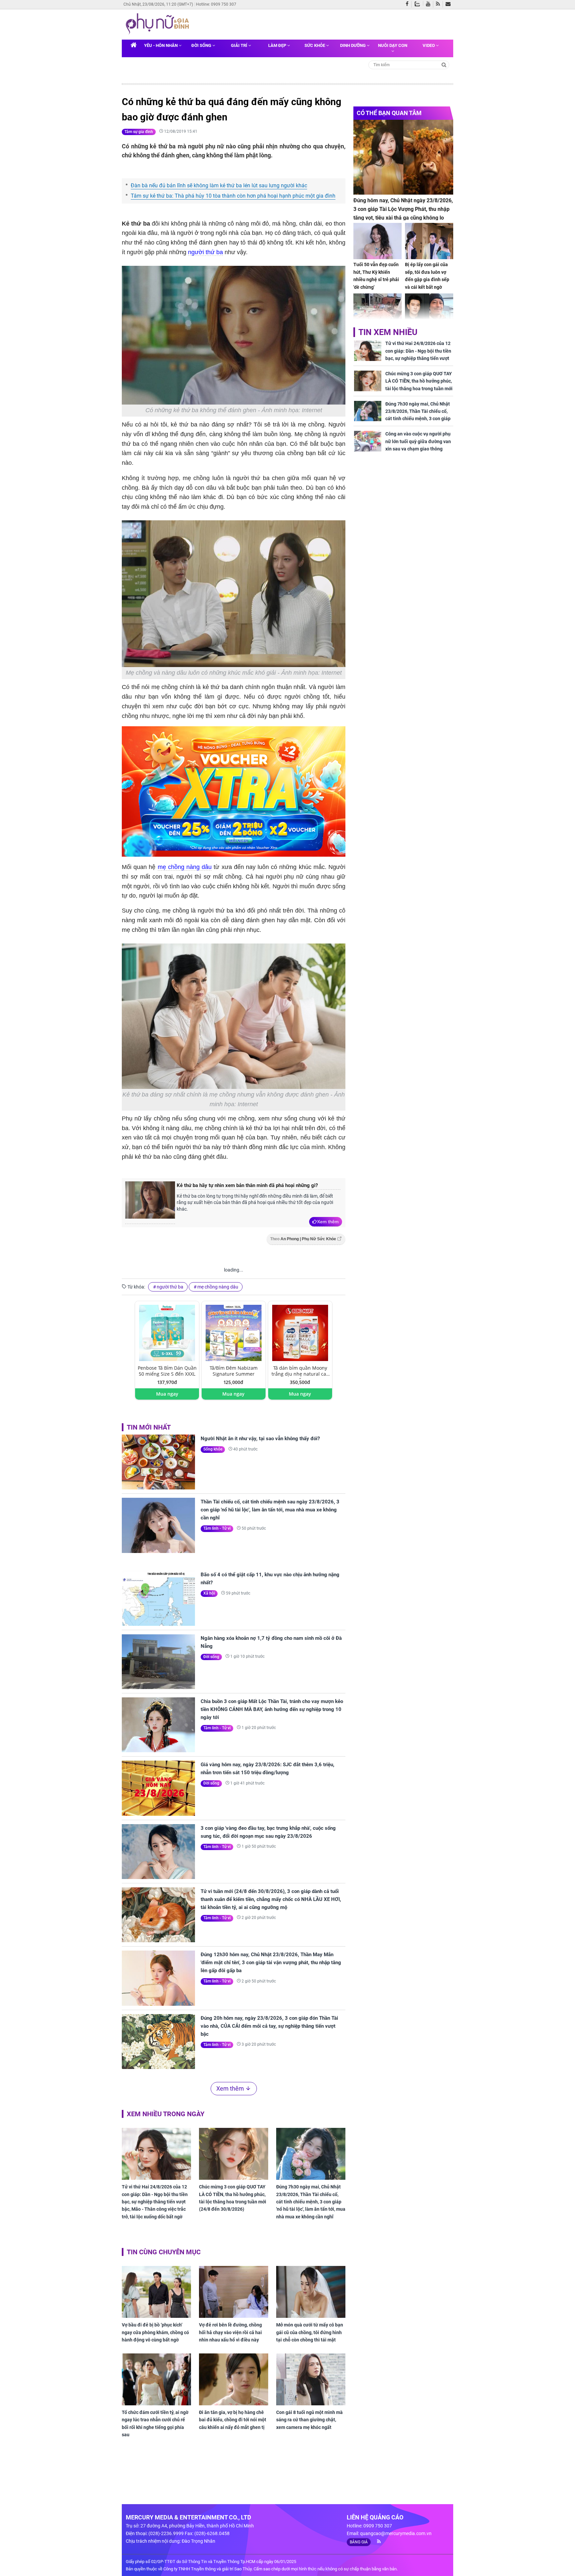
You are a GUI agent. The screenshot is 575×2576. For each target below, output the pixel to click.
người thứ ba (205, 252)
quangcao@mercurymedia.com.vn (396, 2533)
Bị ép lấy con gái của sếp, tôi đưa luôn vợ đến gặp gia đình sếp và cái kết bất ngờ (427, 276)
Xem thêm (328, 1222)
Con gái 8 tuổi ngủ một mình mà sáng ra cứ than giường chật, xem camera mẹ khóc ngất (309, 2420)
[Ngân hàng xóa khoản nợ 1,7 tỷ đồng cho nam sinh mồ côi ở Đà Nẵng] (158, 1662)
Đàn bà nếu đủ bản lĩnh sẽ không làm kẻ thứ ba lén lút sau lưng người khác (219, 185)
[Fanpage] (409, 4)
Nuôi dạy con (393, 45)
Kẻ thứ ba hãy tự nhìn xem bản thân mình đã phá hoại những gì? (247, 1185)
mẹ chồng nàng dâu (185, 867)
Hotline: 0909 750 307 (216, 4)
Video (429, 45)
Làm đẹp (278, 45)
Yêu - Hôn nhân (161, 45)
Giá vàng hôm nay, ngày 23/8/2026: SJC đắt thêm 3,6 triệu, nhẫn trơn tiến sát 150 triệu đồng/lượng (268, 1769)
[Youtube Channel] (430, 4)
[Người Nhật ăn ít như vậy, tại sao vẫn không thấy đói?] (158, 1462)
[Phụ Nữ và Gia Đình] (159, 24)
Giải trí (240, 45)
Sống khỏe (213, 1449)
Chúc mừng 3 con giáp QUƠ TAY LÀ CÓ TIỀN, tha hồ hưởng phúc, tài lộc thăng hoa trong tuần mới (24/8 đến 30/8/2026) (233, 2198)
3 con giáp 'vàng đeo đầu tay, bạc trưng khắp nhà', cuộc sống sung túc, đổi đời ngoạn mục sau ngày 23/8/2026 (268, 1832)
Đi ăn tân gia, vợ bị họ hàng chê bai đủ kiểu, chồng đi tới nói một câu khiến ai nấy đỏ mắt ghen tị (233, 2420)
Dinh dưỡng (353, 45)
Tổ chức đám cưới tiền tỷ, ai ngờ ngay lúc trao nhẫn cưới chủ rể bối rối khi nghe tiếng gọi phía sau (155, 2423)
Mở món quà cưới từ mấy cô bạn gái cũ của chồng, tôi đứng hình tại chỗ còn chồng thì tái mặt (310, 2332)
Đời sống (202, 45)
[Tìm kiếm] (444, 64)
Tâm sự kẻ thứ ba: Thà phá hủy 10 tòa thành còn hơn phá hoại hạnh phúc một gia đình (233, 196)
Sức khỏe (315, 45)
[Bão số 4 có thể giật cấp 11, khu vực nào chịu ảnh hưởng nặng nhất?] (158, 1598)
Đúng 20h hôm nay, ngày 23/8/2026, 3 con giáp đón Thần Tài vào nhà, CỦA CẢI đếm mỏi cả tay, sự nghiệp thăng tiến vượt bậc (269, 2026)
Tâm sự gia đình (139, 132)
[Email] (449, 4)
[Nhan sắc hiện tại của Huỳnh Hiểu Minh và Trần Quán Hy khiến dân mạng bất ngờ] (429, 312)
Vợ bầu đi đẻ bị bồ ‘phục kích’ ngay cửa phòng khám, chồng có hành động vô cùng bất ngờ (155, 2332)
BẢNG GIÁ (359, 2542)
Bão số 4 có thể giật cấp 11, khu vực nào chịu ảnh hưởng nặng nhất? (270, 1579)
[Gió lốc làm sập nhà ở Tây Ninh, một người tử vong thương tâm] (378, 312)
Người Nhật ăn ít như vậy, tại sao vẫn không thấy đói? (260, 1439)
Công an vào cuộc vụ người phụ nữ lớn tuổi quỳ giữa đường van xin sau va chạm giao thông (418, 441)
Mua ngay (167, 1394)
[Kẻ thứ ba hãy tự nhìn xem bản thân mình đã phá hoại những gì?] (150, 1203)
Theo (303, 1239)
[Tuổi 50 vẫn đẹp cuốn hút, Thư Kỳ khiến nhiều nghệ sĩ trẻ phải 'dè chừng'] (378, 241)
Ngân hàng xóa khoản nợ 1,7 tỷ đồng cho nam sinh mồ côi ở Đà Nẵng (271, 1642)
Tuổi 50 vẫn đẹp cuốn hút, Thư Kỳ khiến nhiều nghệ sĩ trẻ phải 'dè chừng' (376, 276)
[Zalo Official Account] (419, 3)
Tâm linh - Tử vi (217, 1528)
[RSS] (439, 4)
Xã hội (209, 1593)
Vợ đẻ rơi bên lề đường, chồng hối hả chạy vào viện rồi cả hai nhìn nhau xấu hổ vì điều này (230, 2332)
